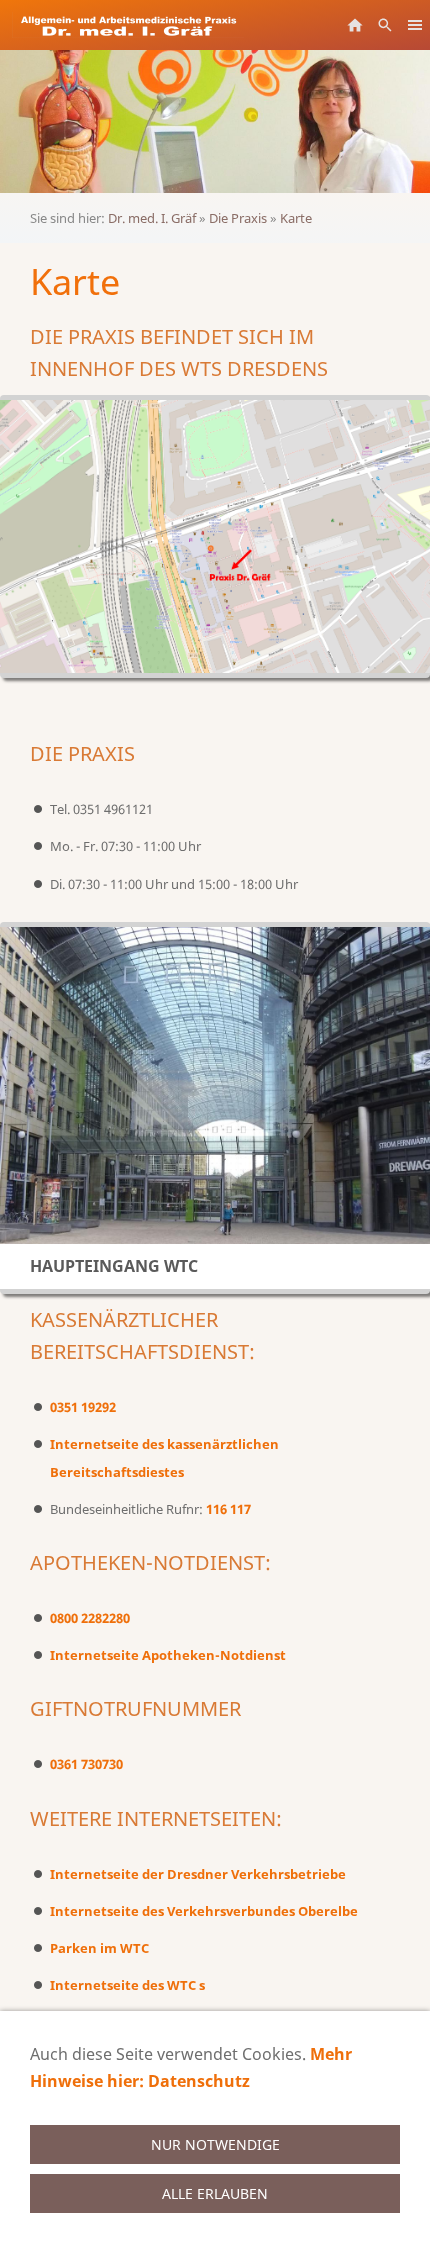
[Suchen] (385, 25)
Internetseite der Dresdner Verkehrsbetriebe (198, 1874)
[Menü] (415, 25)
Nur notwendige (215, 2144)
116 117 (228, 1509)
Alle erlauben (215, 2193)
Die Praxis (238, 218)
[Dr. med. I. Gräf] (355, 25)
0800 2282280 (90, 1618)
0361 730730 (86, 1764)
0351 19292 (83, 1407)
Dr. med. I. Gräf (152, 218)
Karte (296, 218)
